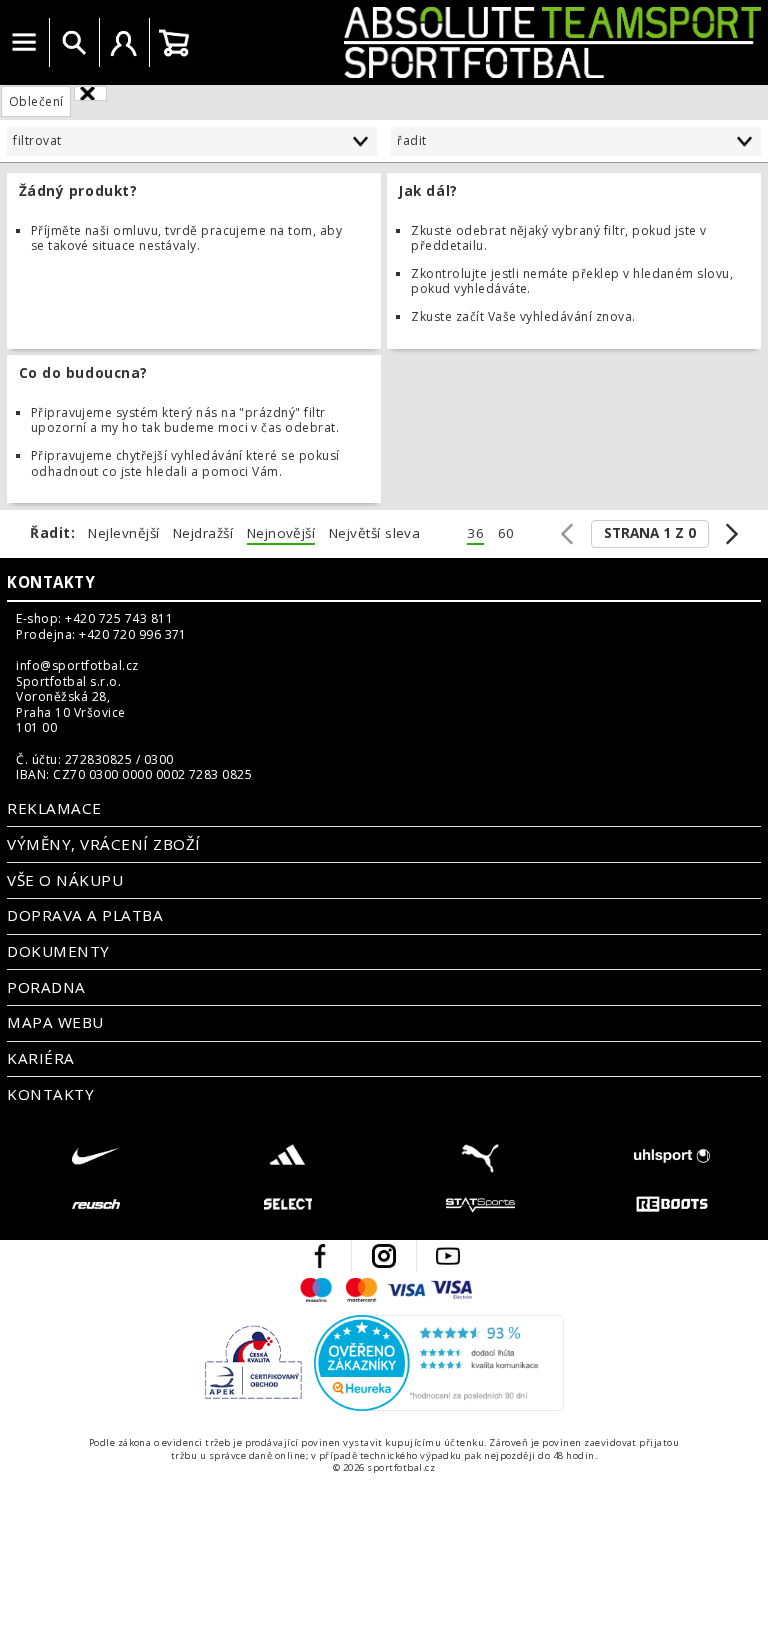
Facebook (320, 1256)
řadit (411, 140)
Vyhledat (74, 43)
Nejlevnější (123, 533)
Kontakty (51, 582)
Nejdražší (203, 533)
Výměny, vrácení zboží (103, 844)
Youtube (448, 1256)
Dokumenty (58, 951)
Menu (24, 43)
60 (506, 533)
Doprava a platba (85, 915)
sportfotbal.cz (483, 42)
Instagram (384, 1256)
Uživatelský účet (124, 43)
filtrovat (37, 140)
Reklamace (54, 808)
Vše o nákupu (65, 880)
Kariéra (40, 1058)
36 (475, 533)
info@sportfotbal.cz (77, 666)
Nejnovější (281, 533)
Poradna (46, 987)
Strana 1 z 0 (650, 533)
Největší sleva (375, 533)
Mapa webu (55, 1022)
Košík (174, 43)
